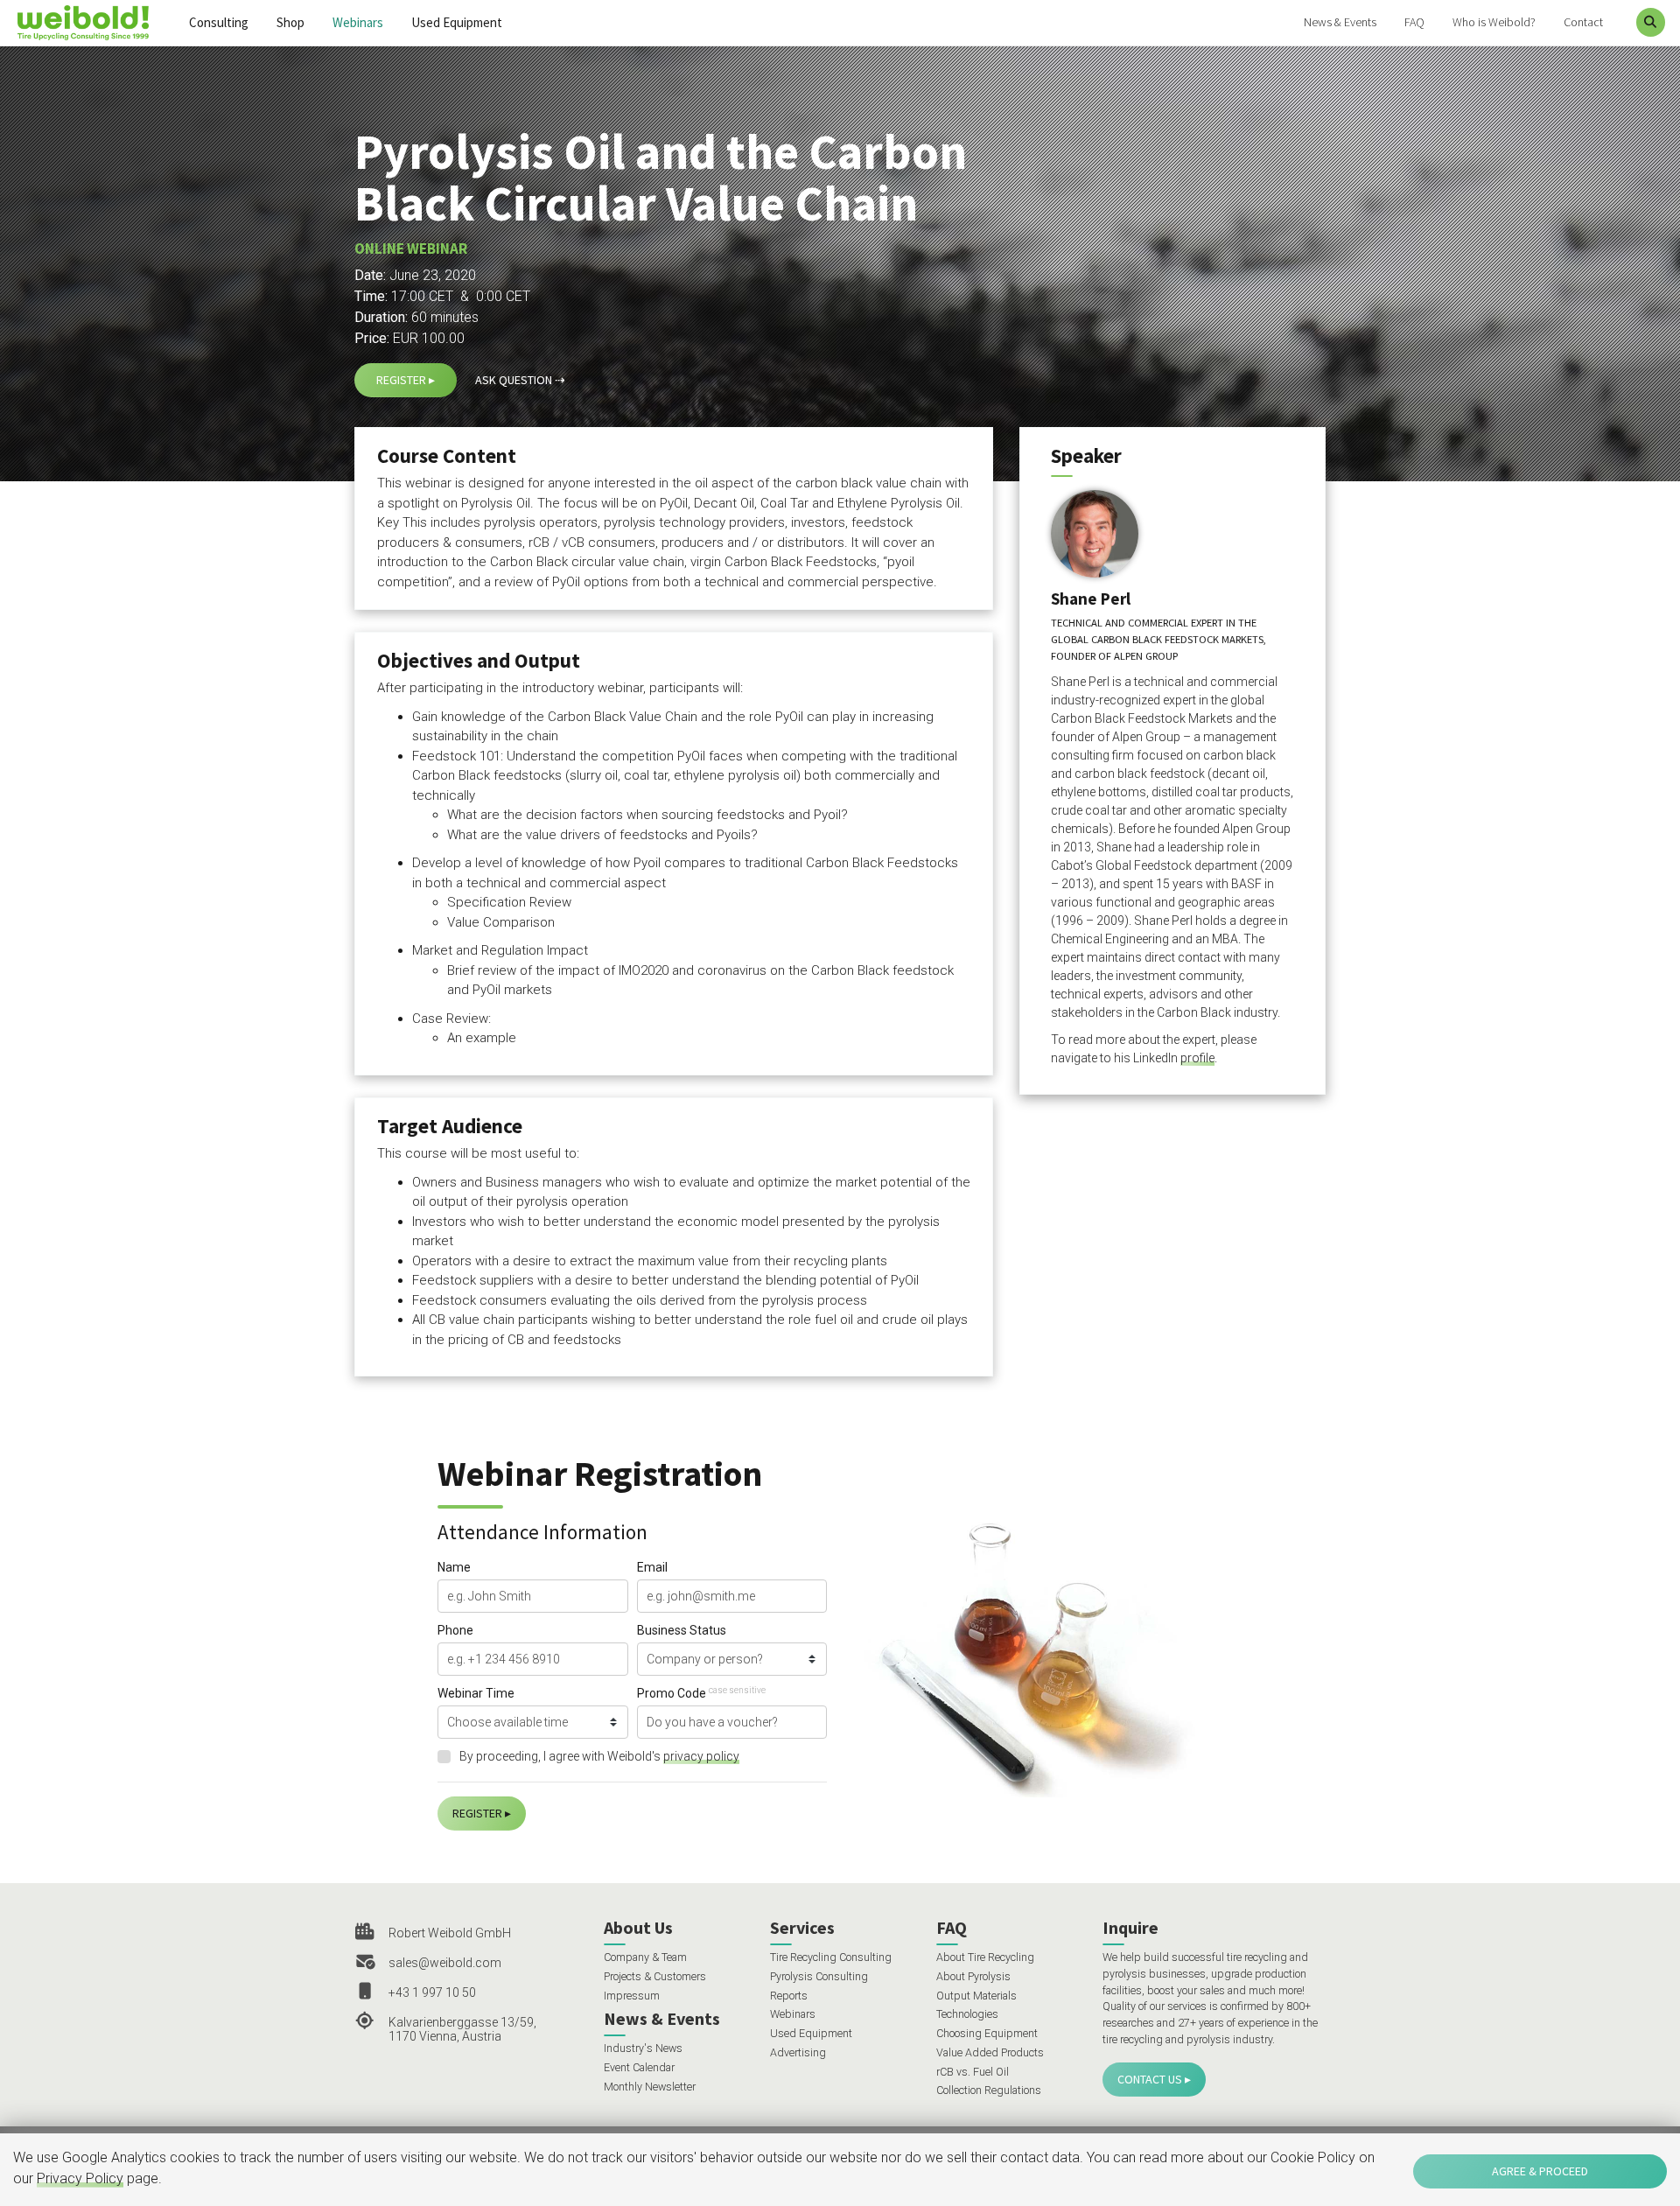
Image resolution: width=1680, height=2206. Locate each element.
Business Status (682, 1630)
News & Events (1340, 22)
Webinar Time (476, 1693)
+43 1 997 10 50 (432, 1992)
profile (1197, 1058)
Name (454, 1567)
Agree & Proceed (1540, 2171)
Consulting (219, 22)
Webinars (358, 22)
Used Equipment (457, 22)
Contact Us (1150, 2079)
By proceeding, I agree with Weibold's (599, 1756)
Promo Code (701, 1693)
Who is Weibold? (1494, 22)
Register (401, 380)
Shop (290, 22)
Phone (455, 1630)
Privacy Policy (80, 2178)
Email (652, 1567)
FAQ (1414, 22)
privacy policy (701, 1756)
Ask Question (514, 380)
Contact (1583, 22)
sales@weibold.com (445, 1963)
